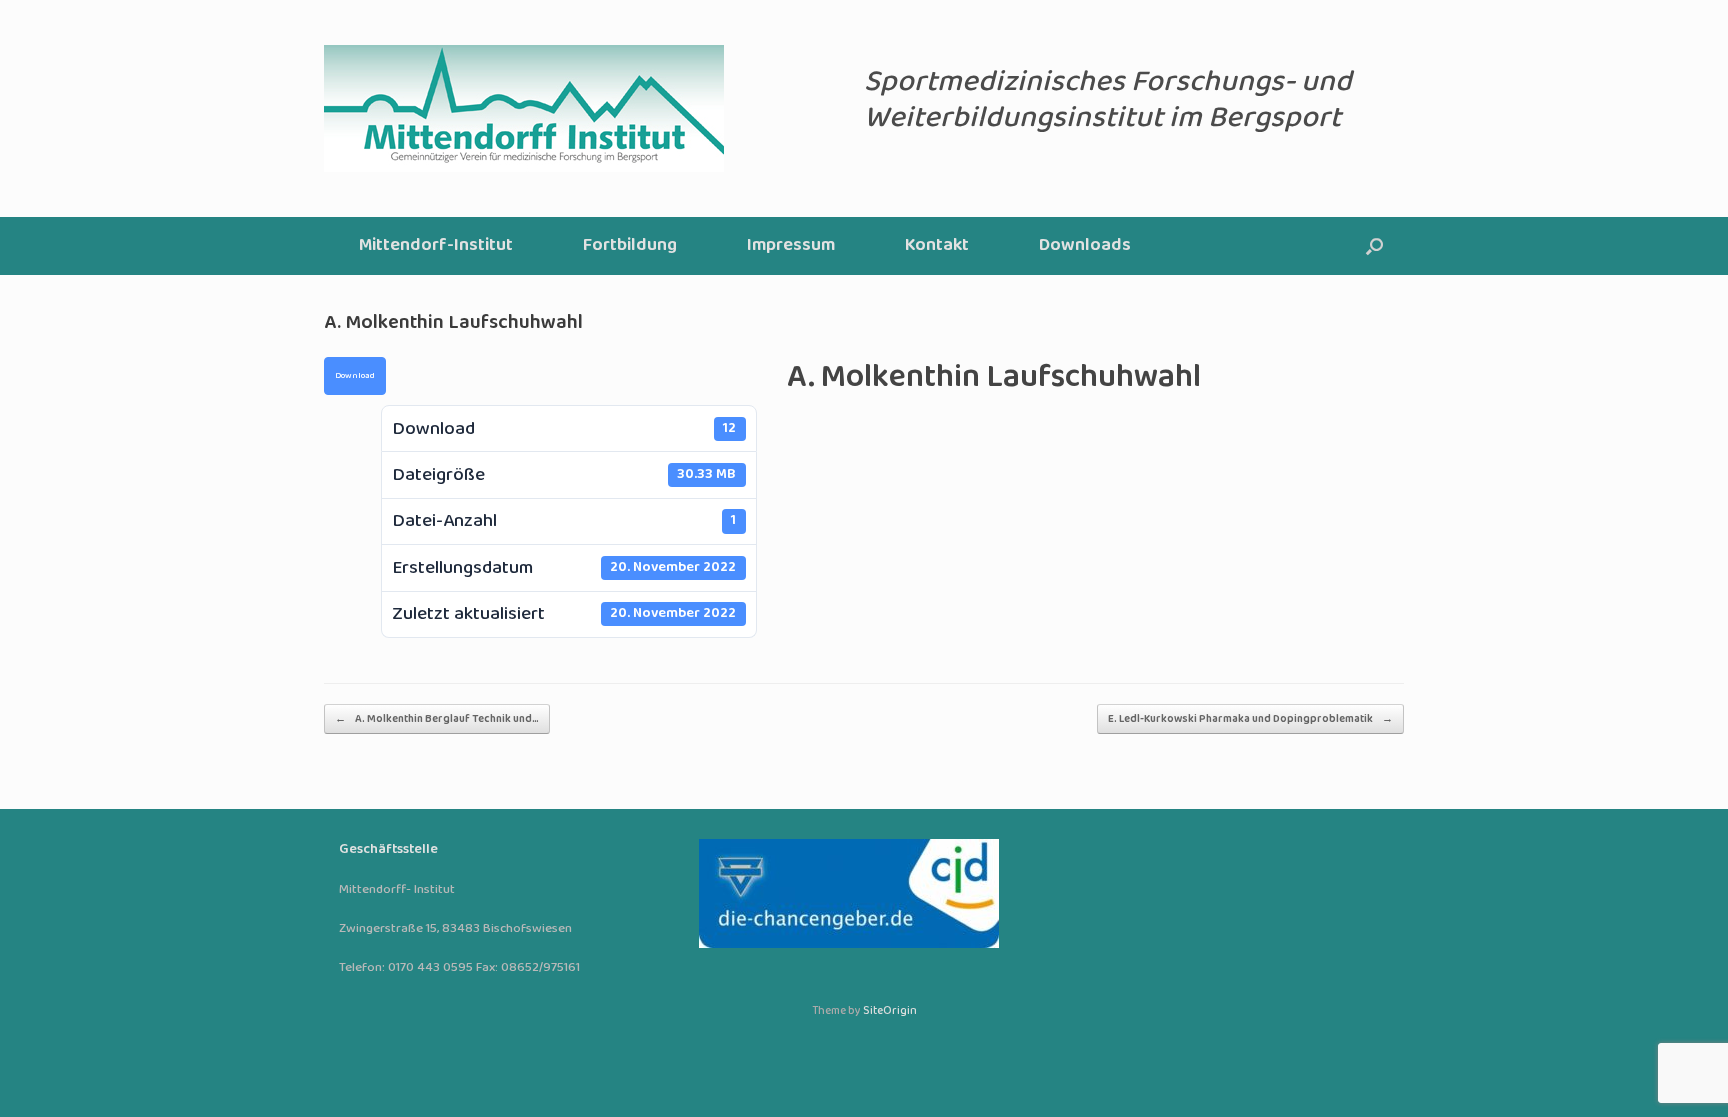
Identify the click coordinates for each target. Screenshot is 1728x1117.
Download (355, 376)
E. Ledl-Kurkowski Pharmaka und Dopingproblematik (1250, 719)
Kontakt (937, 245)
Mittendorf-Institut (436, 245)
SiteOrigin (890, 1011)
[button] (1374, 246)
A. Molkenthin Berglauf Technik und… (437, 719)
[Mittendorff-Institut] (524, 108)
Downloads (1085, 245)
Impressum (791, 245)
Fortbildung (630, 245)
